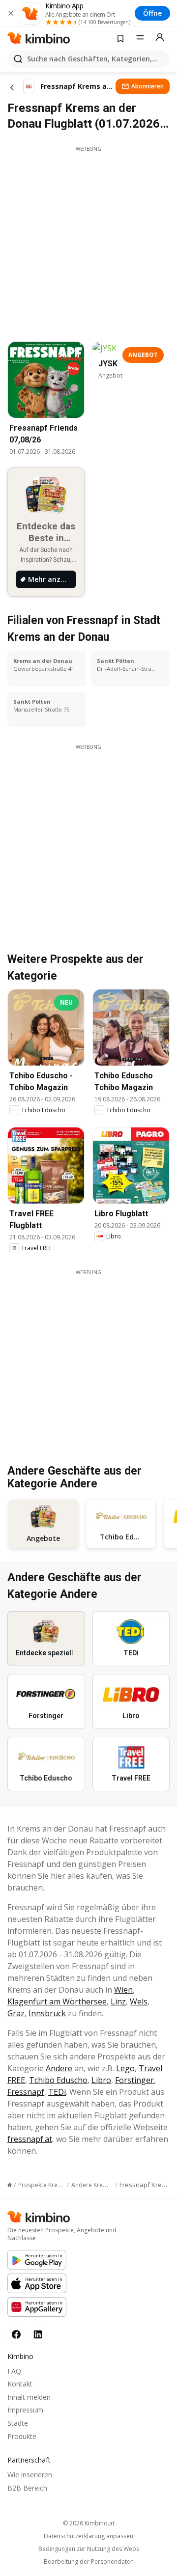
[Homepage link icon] (10, 2185)
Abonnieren (147, 86)
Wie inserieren (30, 2475)
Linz (118, 2001)
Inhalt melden (29, 2397)
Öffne (152, 13)
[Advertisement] (88, 241)
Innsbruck (47, 2013)
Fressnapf (26, 2092)
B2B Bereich (27, 2488)
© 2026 (89, 2523)
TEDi (57, 2092)
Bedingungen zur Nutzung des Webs (89, 2549)
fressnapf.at (30, 2139)
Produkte (22, 2436)
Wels (139, 2001)
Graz (16, 2013)
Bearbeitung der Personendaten (89, 2562)
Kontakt (20, 2384)
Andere (59, 2068)
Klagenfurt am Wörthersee (57, 2001)
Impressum (25, 2410)
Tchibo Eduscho (58, 2080)
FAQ (14, 2371)
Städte (18, 2423)
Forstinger (134, 2080)
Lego (125, 2068)
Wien (123, 1990)
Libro (101, 2080)
